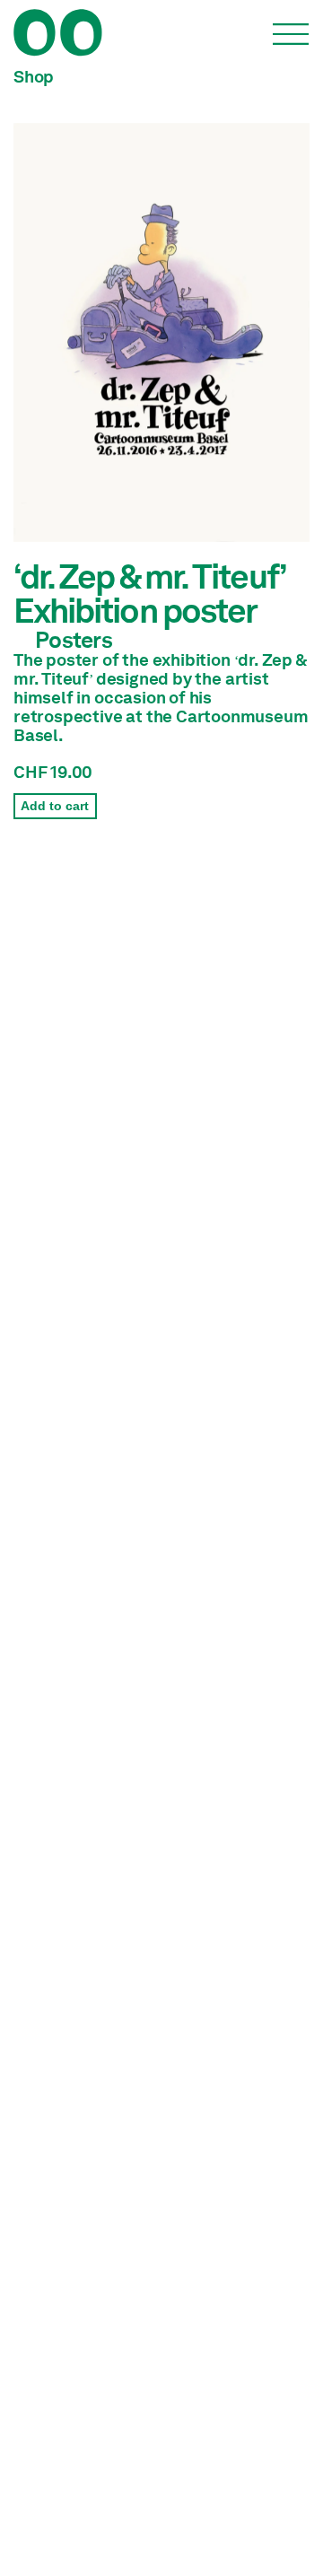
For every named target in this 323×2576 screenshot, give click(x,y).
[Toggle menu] (291, 34)
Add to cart (55, 806)
